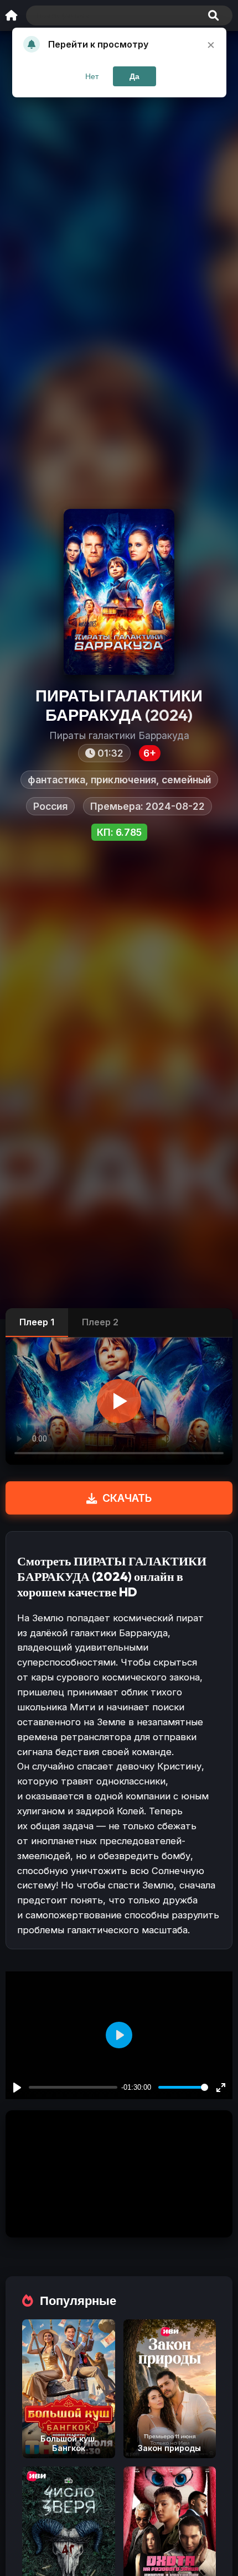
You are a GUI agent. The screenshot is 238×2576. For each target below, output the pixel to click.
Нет (92, 76)
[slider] (183, 2087)
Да (134, 76)
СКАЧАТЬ (127, 1498)
